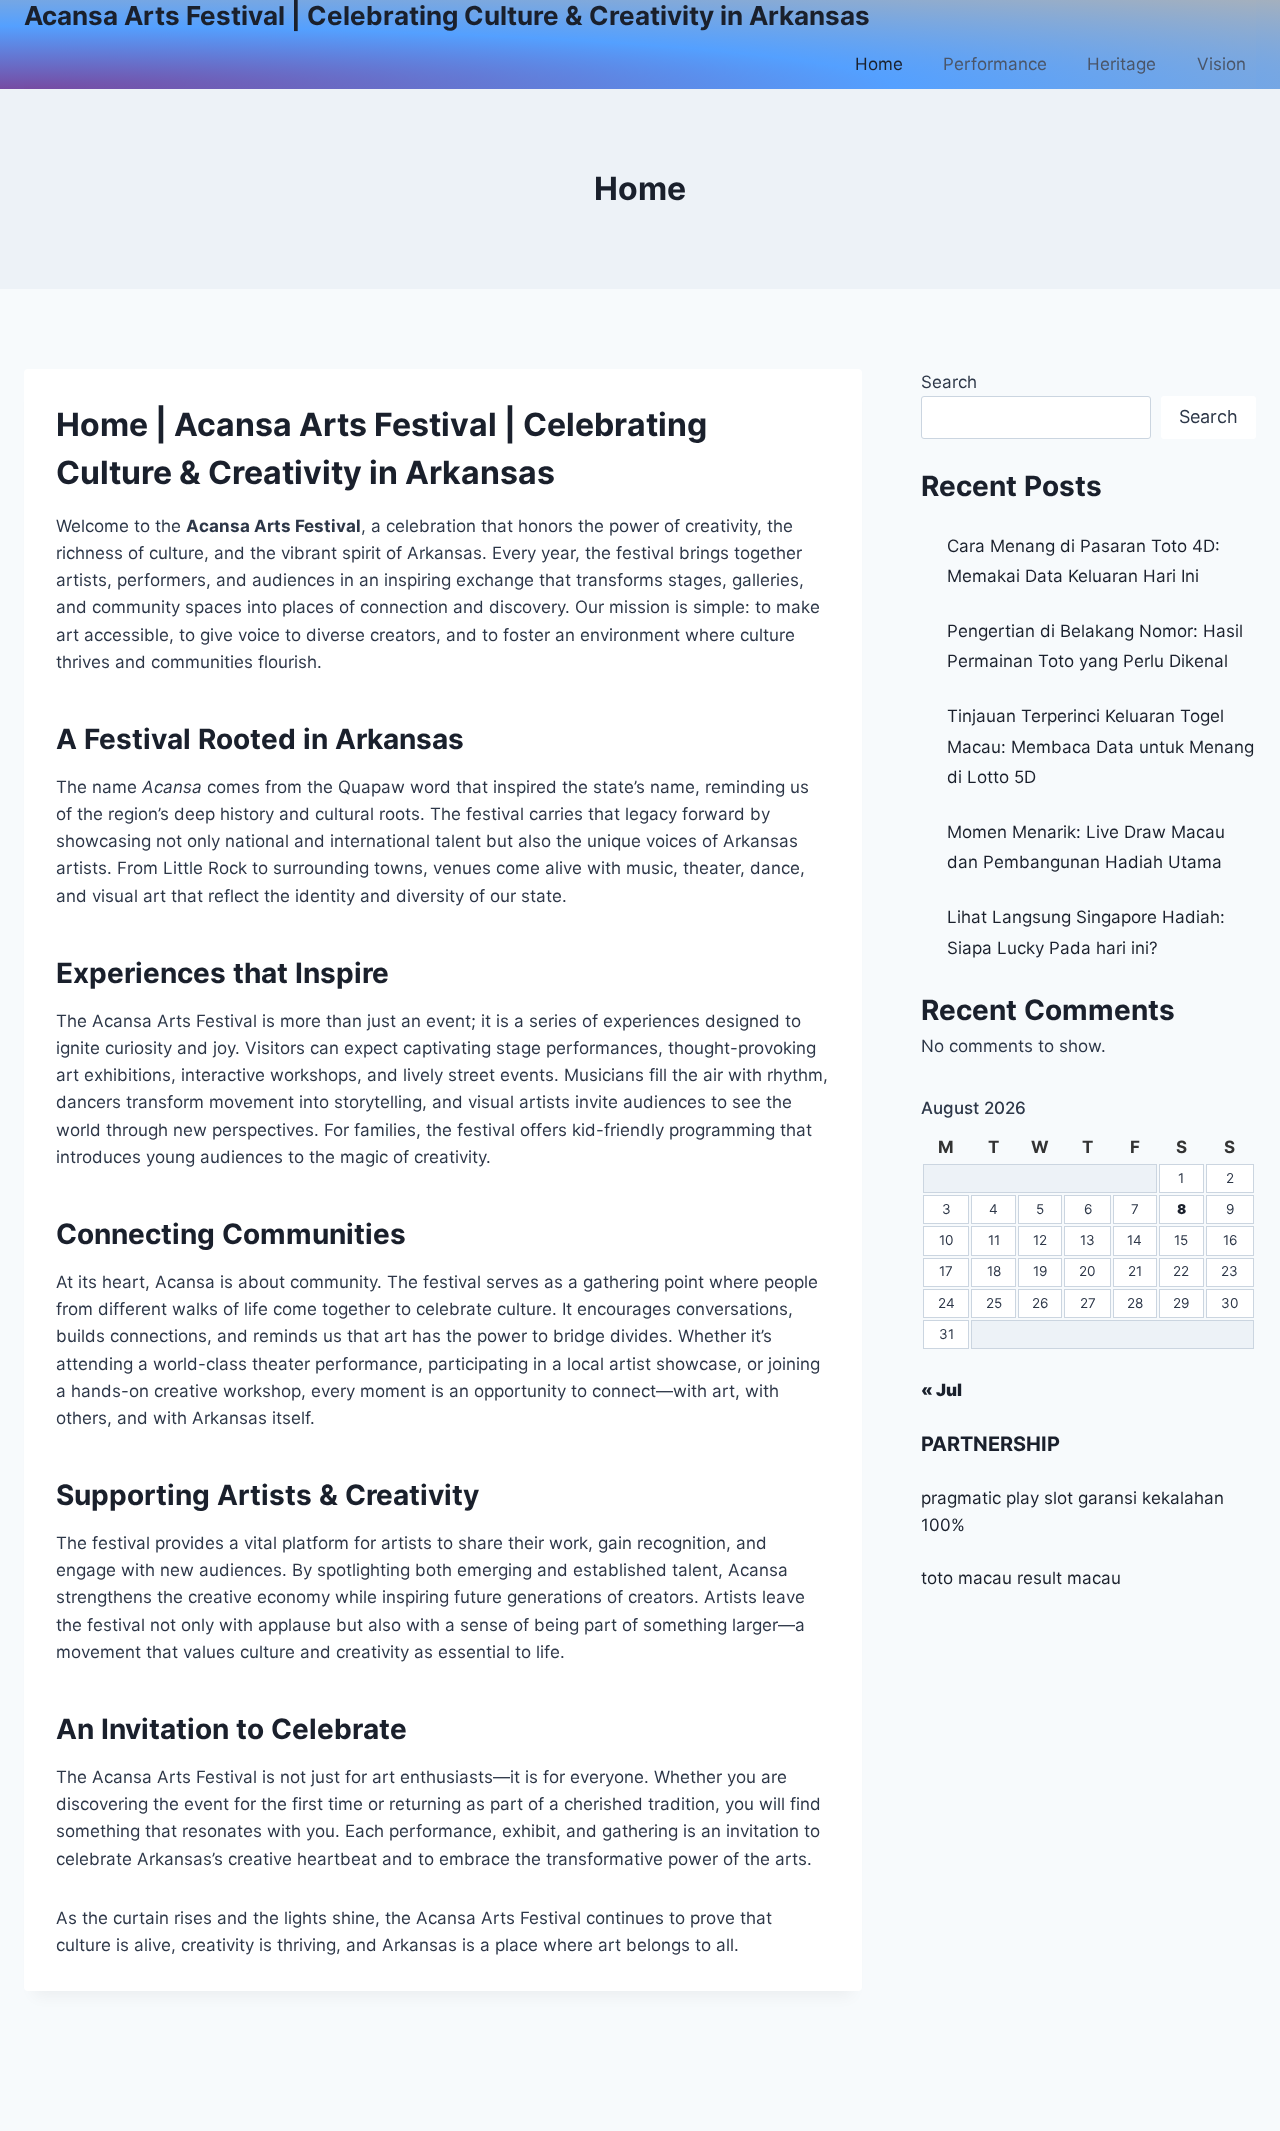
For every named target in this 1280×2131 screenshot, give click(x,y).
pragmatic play (980, 1498)
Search (949, 382)
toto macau (966, 1578)
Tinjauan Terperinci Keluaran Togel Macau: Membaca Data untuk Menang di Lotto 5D (1100, 746)
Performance (995, 64)
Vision (1221, 64)
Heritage (1121, 64)
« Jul (941, 1390)
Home (879, 64)
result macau (1069, 1578)
